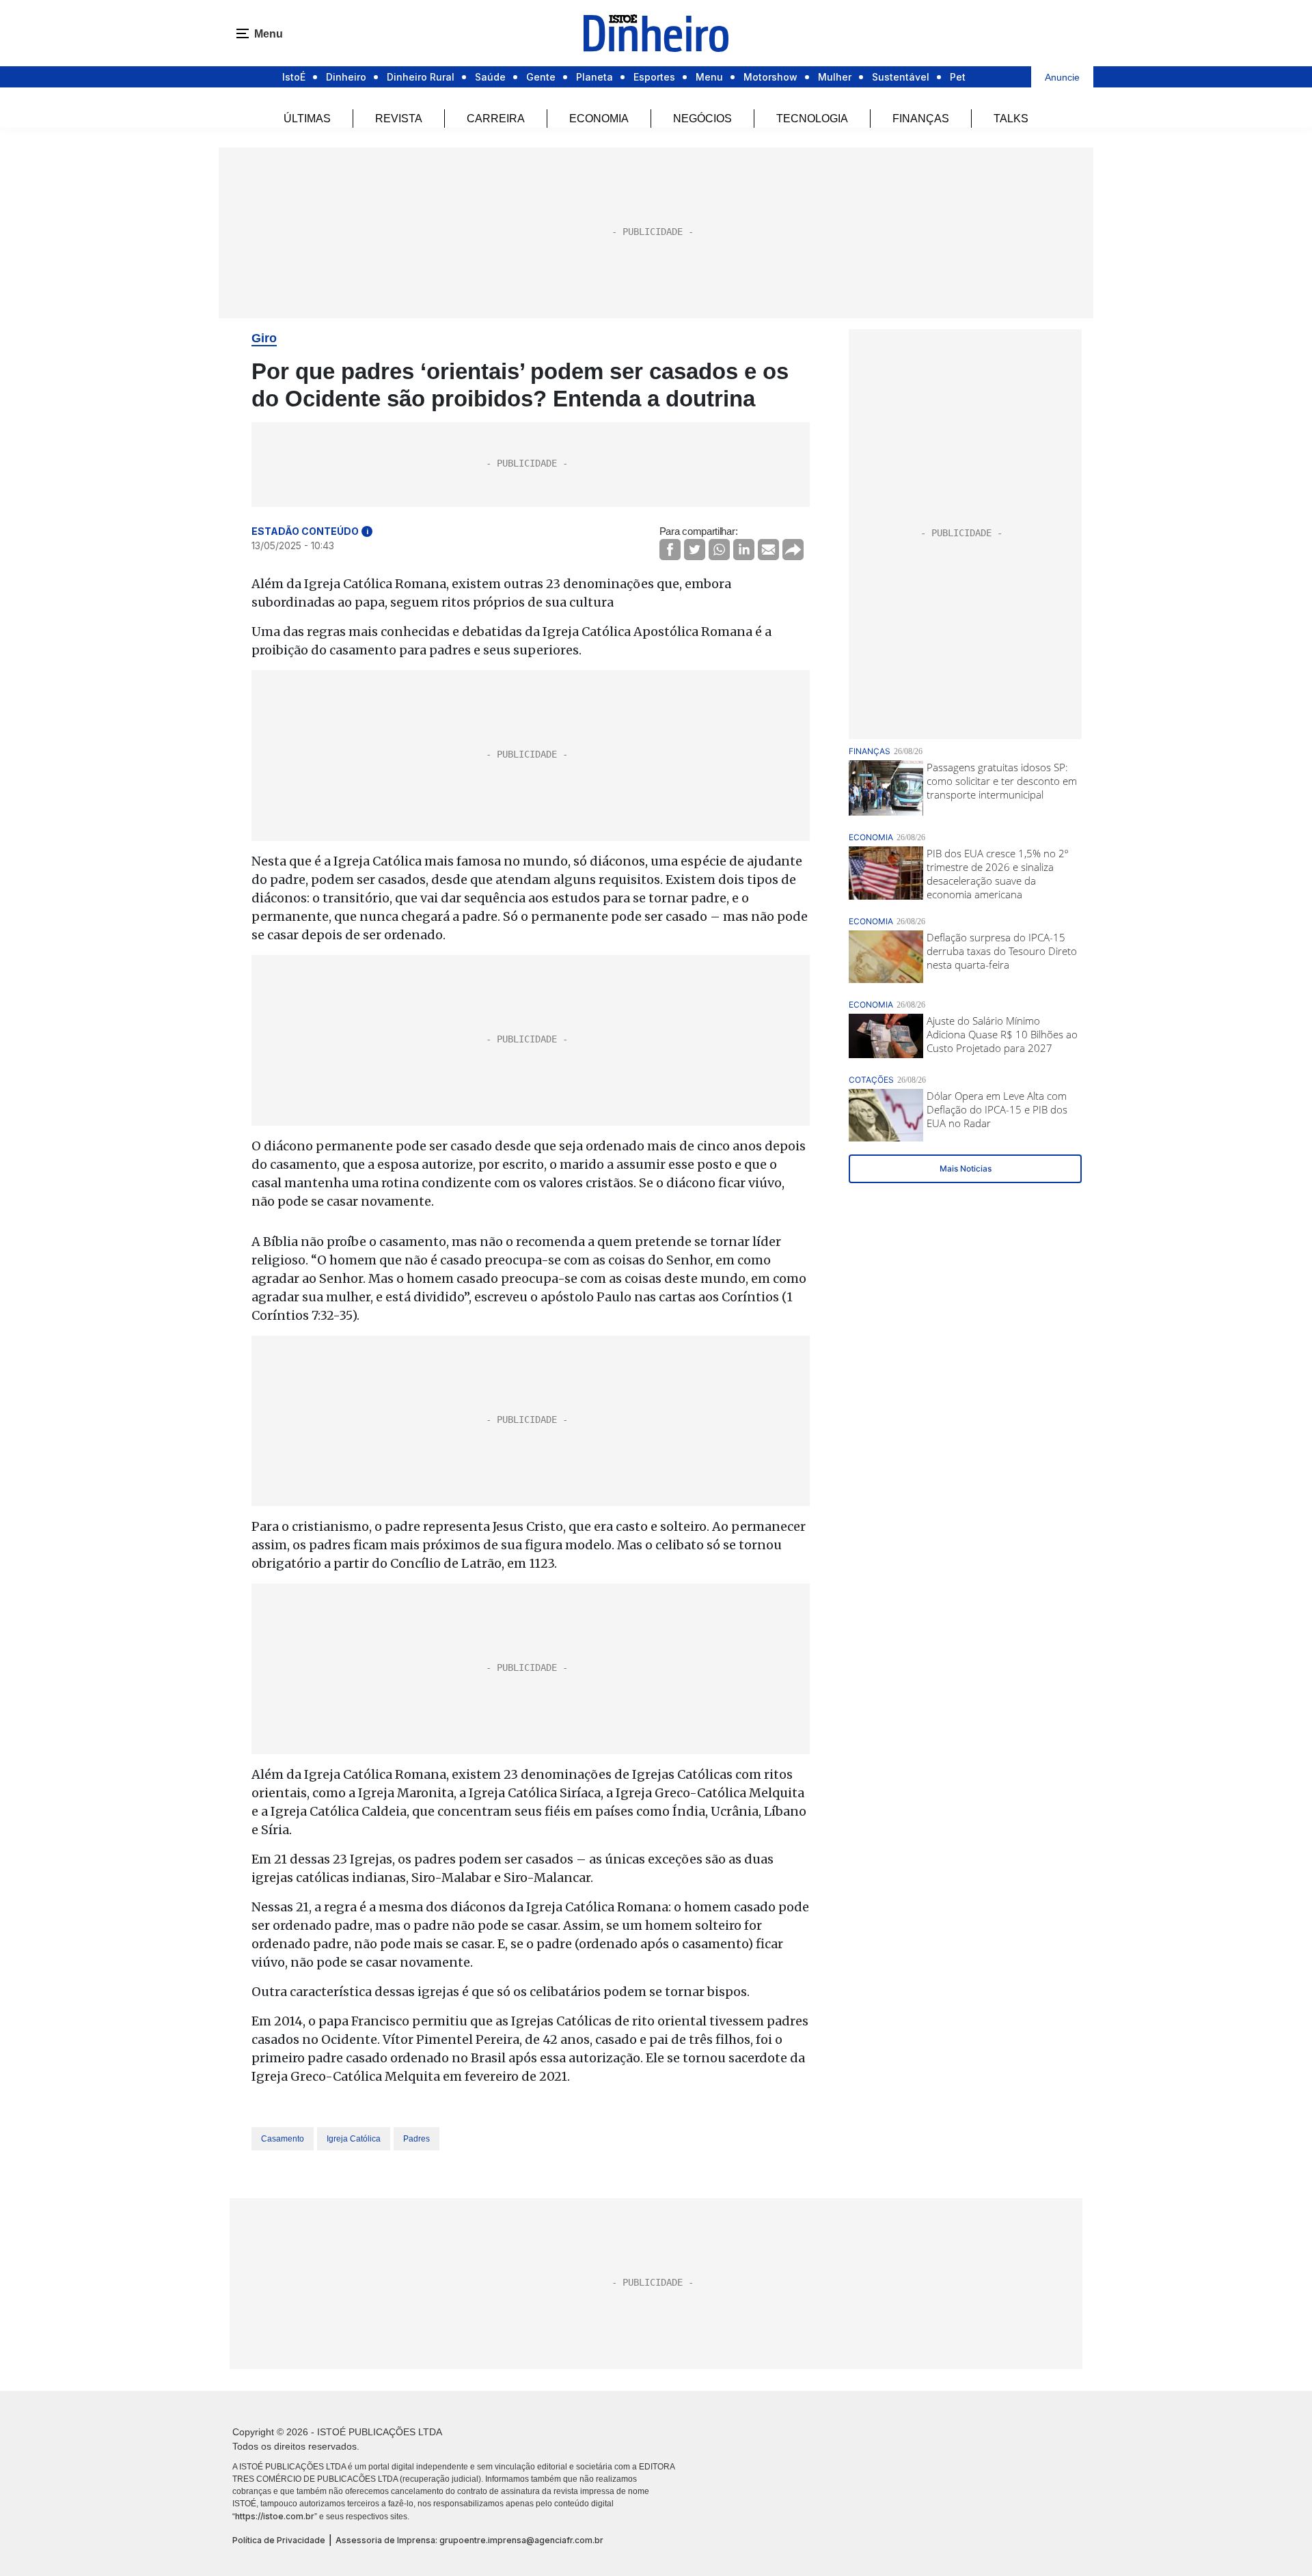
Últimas (307, 119)
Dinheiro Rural (421, 77)
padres (416, 2139)
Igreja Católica (354, 2139)
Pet (958, 77)
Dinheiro (346, 77)
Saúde (490, 77)
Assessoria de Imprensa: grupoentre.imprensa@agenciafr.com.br (469, 2540)
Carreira (496, 119)
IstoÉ (294, 77)
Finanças (921, 119)
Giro (264, 338)
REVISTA (399, 119)
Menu (709, 77)
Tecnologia (812, 119)
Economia (599, 119)
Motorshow (770, 77)
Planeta (594, 77)
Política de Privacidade (279, 2540)
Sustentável (901, 77)
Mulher (835, 77)
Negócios (702, 119)
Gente (541, 77)
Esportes (654, 77)
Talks (1011, 119)
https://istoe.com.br (275, 2516)
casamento (283, 2139)
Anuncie (1062, 77)
